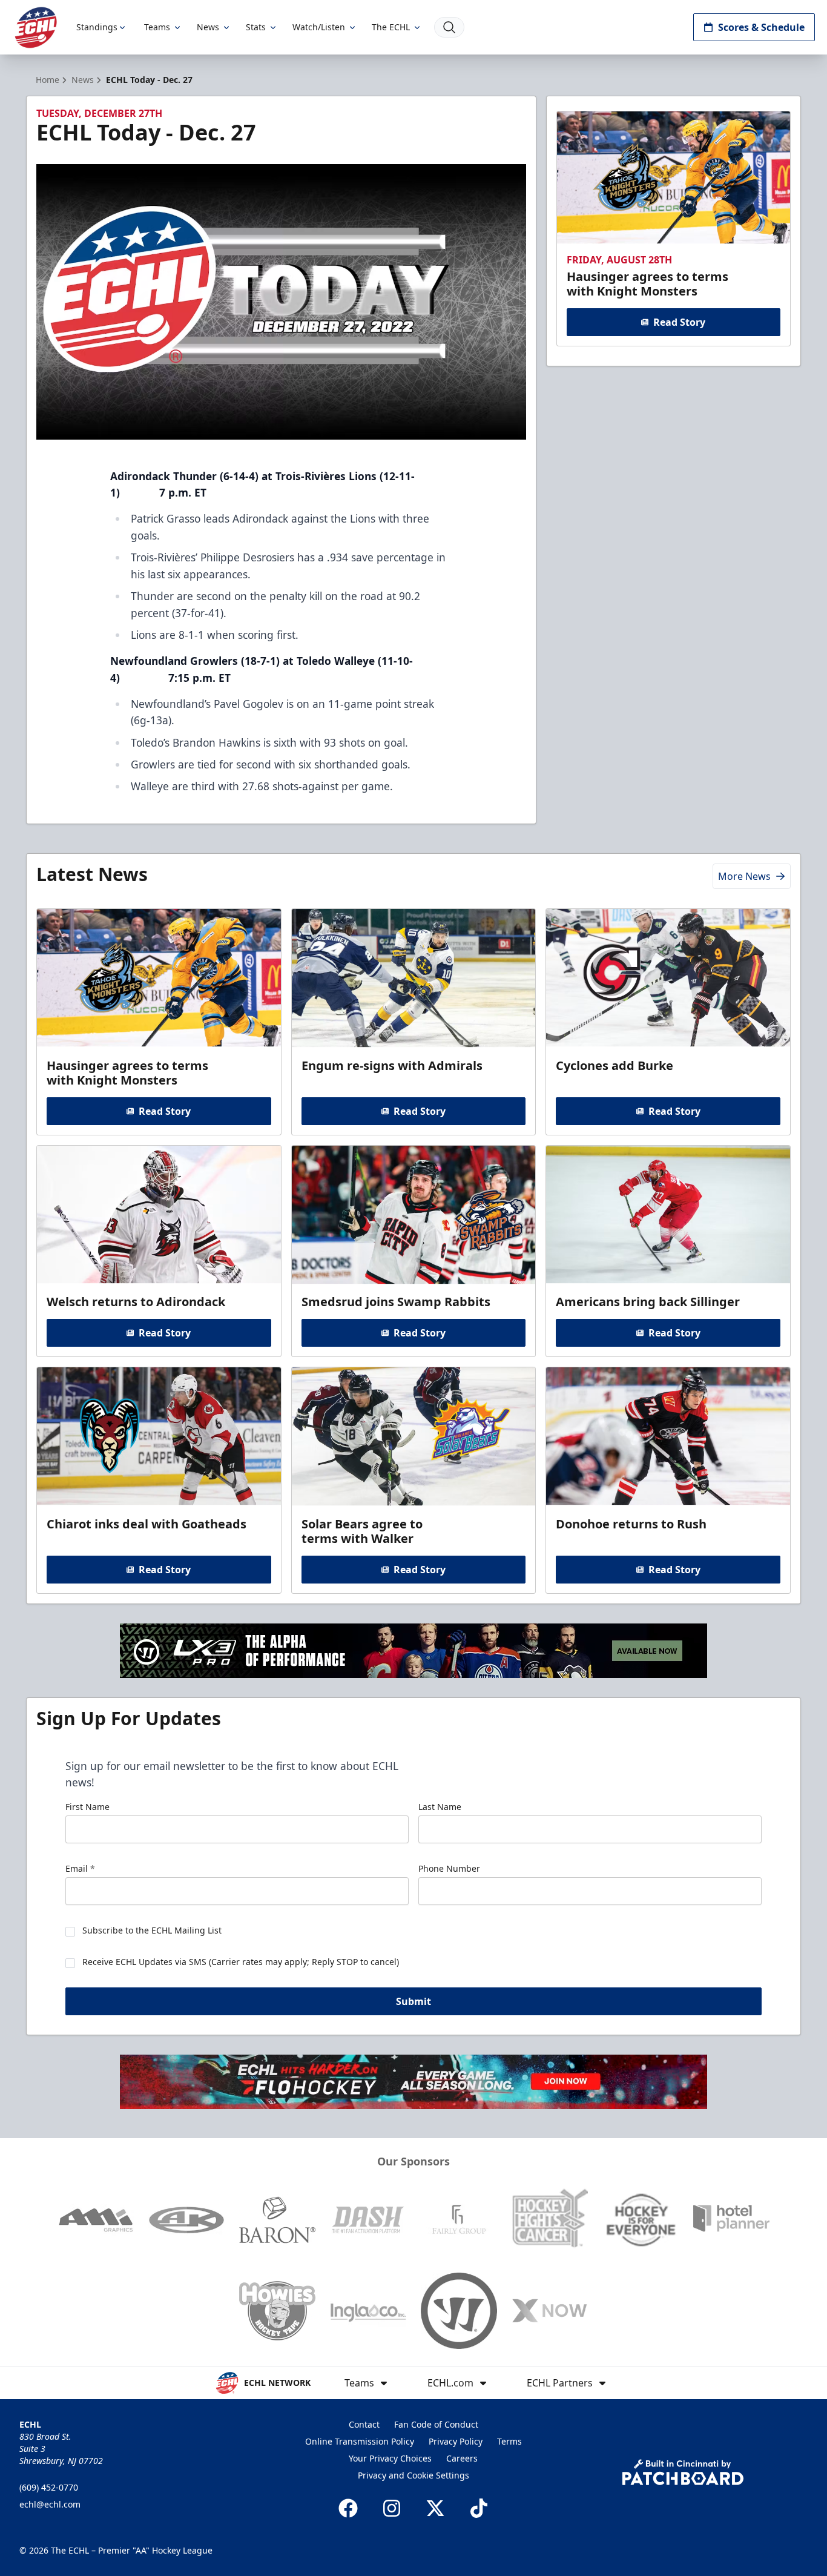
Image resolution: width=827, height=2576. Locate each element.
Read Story (679, 322)
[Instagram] (392, 2508)
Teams (157, 27)
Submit (413, 2001)
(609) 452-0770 (49, 2487)
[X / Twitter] (435, 2508)
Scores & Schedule (761, 27)
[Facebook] (348, 2508)
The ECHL (391, 27)
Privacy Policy (456, 2441)
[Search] (449, 27)
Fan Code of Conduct (436, 2424)
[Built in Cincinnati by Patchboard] (683, 2472)
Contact (364, 2424)
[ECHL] (36, 28)
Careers (462, 2458)
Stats (256, 27)
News (208, 27)
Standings (97, 27)
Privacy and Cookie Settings (413, 2475)
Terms (509, 2441)
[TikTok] (479, 2508)
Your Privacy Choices (390, 2458)
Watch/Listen (319, 27)
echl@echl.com (50, 2504)
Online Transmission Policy (360, 2441)
